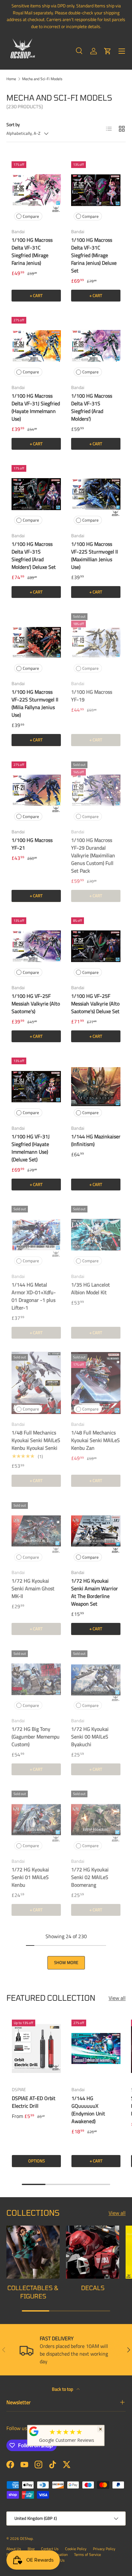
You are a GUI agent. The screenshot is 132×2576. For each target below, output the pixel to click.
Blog (31, 2549)
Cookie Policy (76, 2549)
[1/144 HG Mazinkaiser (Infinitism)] (96, 1086)
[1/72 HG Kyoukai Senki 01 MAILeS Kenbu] (36, 1819)
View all (117, 1998)
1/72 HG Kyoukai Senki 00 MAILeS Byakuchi (90, 1737)
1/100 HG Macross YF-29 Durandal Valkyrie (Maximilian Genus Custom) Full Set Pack (93, 855)
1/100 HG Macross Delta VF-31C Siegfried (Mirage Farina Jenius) (32, 251)
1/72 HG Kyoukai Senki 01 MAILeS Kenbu (30, 1877)
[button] (108, 51)
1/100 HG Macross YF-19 (92, 696)
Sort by (13, 124)
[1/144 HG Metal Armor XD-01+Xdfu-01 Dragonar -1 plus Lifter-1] (36, 1235)
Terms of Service (87, 2554)
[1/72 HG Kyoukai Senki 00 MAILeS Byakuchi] (96, 1679)
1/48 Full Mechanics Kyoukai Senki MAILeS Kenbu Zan (95, 1440)
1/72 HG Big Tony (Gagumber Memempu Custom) (36, 1737)
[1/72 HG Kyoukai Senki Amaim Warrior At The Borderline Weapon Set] (96, 1531)
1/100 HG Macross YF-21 (32, 844)
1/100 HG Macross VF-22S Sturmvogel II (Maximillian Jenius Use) (95, 555)
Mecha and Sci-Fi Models (42, 79)
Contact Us (50, 2549)
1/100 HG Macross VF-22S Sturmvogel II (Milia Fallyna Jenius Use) (35, 703)
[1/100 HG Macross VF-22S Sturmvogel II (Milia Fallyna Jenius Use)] (36, 642)
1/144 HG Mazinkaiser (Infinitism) (96, 1140)
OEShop (26, 2538)
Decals (93, 2288)
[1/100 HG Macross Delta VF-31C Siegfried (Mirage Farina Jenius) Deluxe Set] (96, 190)
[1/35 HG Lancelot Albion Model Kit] (96, 1235)
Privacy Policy (104, 2549)
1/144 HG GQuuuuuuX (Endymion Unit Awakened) (88, 2110)
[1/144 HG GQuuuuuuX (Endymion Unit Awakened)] (96, 2048)
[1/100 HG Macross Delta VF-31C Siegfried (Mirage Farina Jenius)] (36, 190)
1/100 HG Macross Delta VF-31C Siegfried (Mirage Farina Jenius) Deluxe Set (94, 255)
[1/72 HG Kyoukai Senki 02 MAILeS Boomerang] (96, 1819)
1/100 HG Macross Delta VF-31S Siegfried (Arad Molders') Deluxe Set (34, 555)
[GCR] (34, 2431)
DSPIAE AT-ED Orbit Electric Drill (34, 2102)
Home (11, 79)
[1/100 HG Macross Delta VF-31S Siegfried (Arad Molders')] (96, 346)
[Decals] (93, 2252)
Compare (31, 216)
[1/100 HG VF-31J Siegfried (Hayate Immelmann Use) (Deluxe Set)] (36, 1086)
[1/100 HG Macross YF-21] (36, 790)
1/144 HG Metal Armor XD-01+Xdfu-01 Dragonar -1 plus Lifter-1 (34, 1296)
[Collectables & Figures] (33, 2252)
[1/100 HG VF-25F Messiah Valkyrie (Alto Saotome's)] (36, 946)
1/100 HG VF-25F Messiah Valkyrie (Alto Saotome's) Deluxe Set (95, 1004)
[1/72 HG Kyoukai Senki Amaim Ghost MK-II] (36, 1531)
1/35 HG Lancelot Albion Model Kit (91, 1288)
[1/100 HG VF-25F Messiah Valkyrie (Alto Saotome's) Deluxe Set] (96, 946)
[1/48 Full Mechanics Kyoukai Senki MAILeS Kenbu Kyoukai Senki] (36, 1383)
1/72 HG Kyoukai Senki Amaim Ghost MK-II (33, 1588)
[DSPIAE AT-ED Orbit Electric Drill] (36, 2048)
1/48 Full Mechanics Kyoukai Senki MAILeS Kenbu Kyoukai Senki (36, 1440)
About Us (14, 2549)
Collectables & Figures (33, 2292)
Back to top (63, 2389)
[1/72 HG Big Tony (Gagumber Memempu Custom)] (36, 1679)
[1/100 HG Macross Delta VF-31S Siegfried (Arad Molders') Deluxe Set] (36, 494)
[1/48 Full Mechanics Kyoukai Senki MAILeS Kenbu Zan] (96, 1383)
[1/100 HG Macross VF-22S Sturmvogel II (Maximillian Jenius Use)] (96, 494)
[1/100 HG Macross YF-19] (96, 642)
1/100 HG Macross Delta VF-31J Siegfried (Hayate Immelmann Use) (36, 407)
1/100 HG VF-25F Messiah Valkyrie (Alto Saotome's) (36, 1004)
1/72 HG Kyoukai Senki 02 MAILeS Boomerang (90, 1877)
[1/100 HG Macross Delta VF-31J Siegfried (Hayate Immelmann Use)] (36, 346)
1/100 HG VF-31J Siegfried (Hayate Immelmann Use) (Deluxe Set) (31, 1148)
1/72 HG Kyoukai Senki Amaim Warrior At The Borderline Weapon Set (95, 1592)
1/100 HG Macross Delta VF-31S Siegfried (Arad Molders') (92, 407)
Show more (66, 1962)
